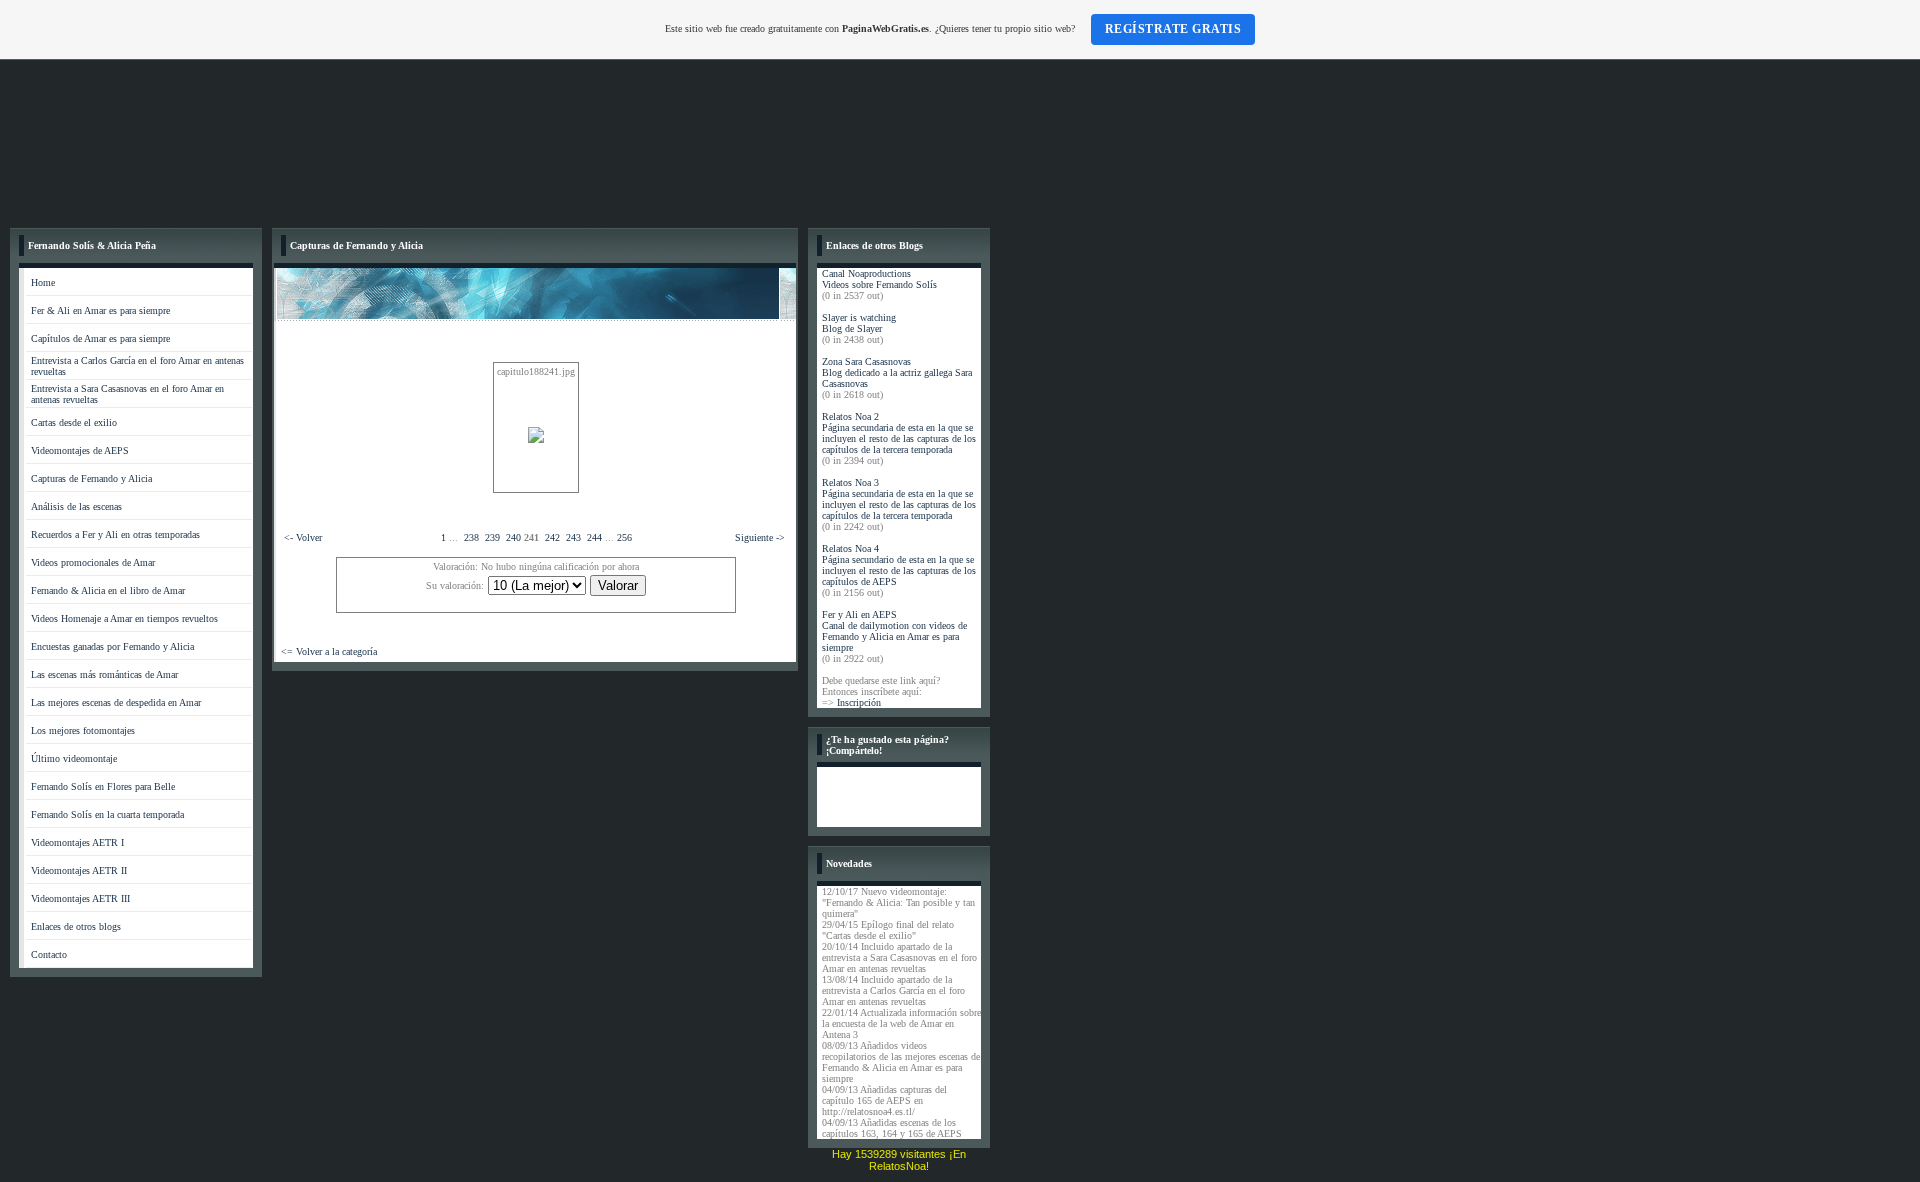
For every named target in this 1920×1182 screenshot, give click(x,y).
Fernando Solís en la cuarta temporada (107, 814)
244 (594, 537)
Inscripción (859, 702)
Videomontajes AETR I (77, 842)
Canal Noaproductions (866, 273)
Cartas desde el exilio (74, 422)
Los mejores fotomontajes (83, 730)
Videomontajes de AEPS (80, 450)
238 (471, 537)
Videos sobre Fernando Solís (879, 284)
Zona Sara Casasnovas (866, 361)
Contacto (49, 954)
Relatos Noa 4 (850, 548)
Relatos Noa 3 (850, 482)
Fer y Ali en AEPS (859, 614)
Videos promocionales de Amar (93, 562)
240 (513, 537)
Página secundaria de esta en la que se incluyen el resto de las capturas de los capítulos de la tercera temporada (899, 438)
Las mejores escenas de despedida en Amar (116, 702)
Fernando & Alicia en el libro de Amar (108, 590)
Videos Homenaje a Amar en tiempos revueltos (124, 618)
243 (573, 537)
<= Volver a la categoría (329, 651)
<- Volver (303, 537)
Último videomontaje (74, 758)
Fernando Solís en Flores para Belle (103, 786)
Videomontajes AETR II (79, 870)
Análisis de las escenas (76, 506)
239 (492, 537)
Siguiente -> (760, 537)
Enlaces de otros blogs (76, 926)
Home (43, 282)
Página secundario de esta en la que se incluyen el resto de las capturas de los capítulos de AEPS (899, 570)
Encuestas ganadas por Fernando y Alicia (112, 646)
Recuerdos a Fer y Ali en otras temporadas (115, 534)
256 (624, 537)
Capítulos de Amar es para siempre (100, 338)
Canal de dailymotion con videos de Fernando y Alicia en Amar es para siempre (894, 636)
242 (552, 537)
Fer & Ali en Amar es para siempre (100, 310)
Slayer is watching (859, 317)
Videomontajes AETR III (80, 898)
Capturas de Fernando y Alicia (91, 478)
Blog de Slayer (852, 328)
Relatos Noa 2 (850, 416)
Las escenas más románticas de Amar (104, 674)
